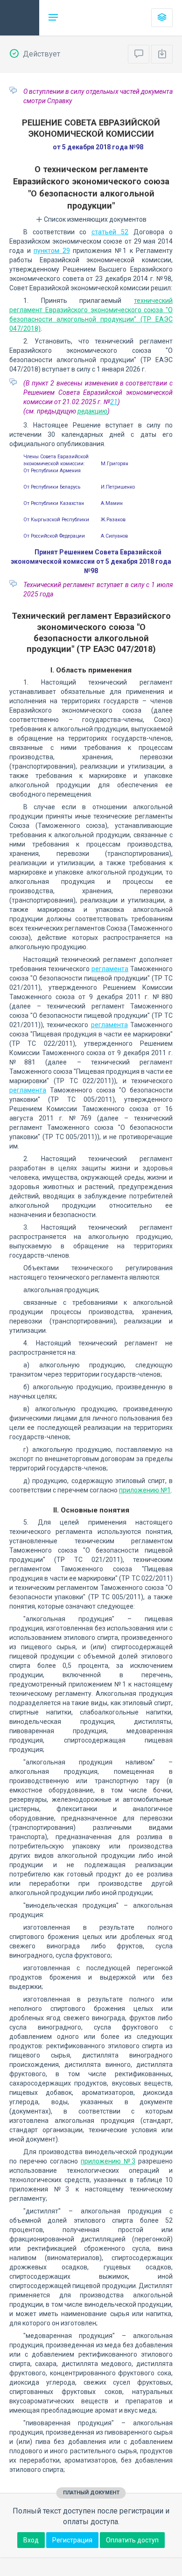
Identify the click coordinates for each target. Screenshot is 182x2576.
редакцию (92, 411)
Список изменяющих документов (94, 219)
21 (114, 402)
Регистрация (72, 2540)
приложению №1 (145, 1490)
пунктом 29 (52, 251)
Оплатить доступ (132, 2540)
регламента (110, 969)
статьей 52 (110, 232)
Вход (31, 2540)
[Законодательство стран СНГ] (20, 18)
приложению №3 (108, 2161)
